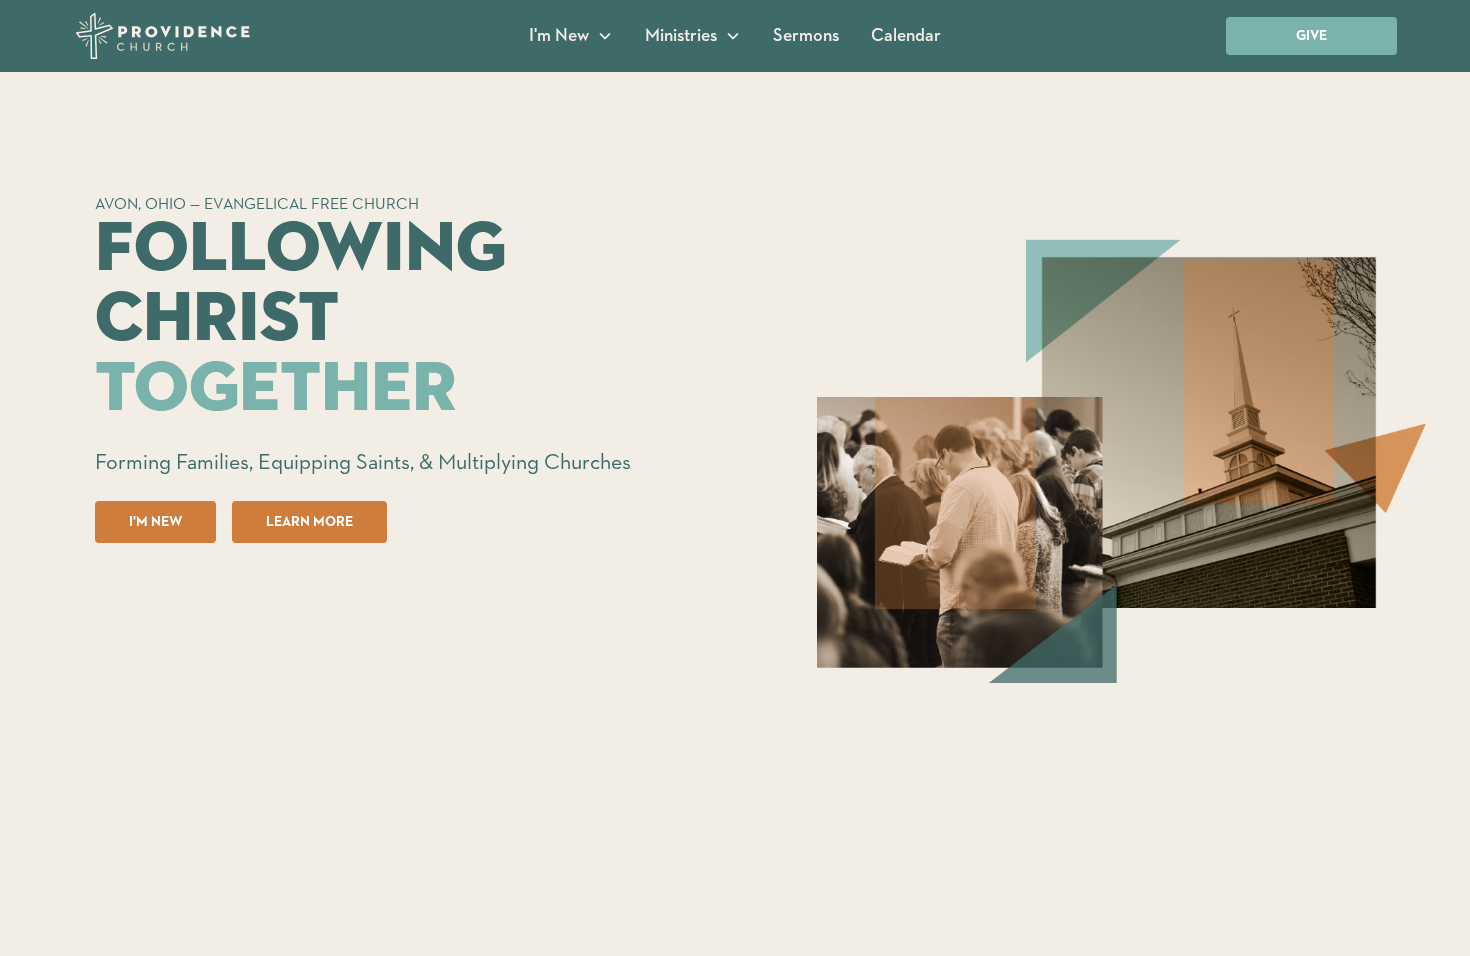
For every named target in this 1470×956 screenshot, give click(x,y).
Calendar (906, 36)
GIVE (1311, 36)
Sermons (806, 36)
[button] (571, 36)
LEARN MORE (309, 522)
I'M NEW (155, 522)
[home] (212, 36)
